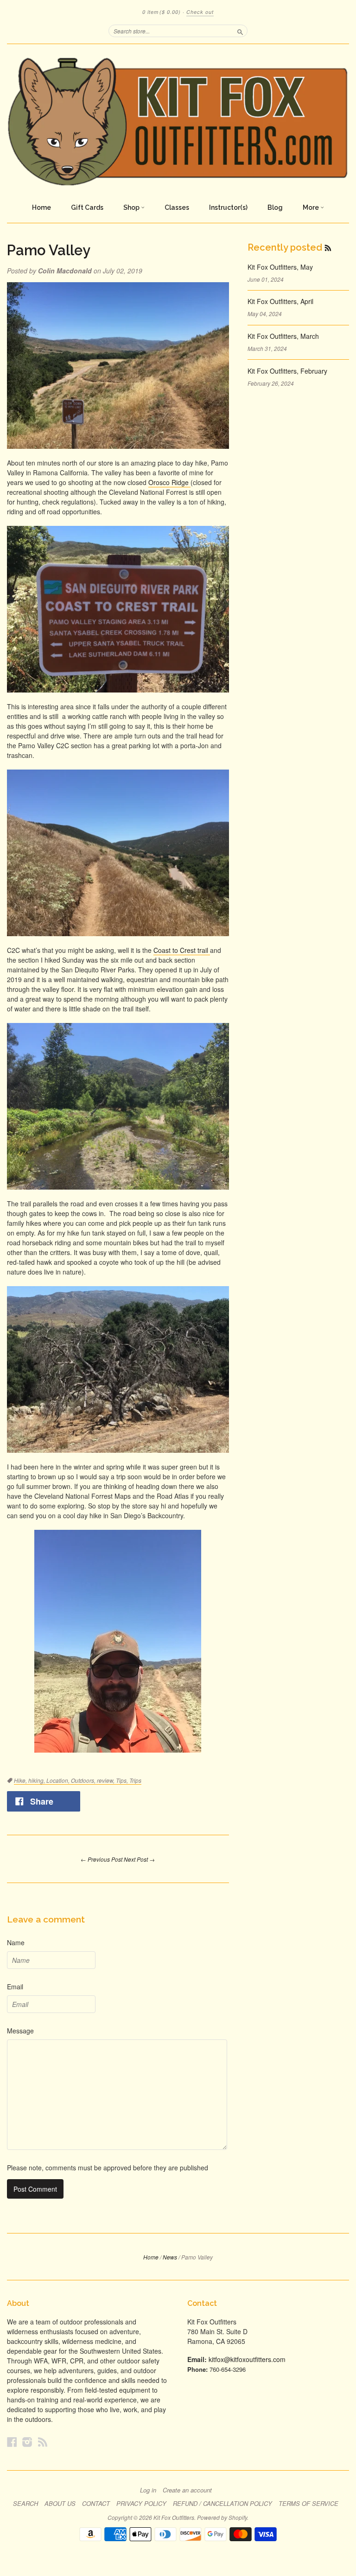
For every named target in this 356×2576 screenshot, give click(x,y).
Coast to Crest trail (182, 950)
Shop (132, 207)
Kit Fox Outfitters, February (287, 371)
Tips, (123, 1780)
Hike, (21, 1780)
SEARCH (25, 2504)
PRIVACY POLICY (141, 2504)
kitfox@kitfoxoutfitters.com (247, 2359)
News (170, 2257)
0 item (162, 12)
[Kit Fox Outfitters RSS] (43, 2442)
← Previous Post (102, 1859)
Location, (59, 1780)
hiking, (37, 1780)
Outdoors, (84, 1780)
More (311, 207)
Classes (177, 207)
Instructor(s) (228, 207)
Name (16, 1942)
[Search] (240, 31)
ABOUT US (60, 2504)
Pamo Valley (49, 250)
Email (15, 1987)
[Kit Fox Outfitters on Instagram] (27, 2442)
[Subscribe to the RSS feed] (328, 247)
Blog (275, 207)
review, (106, 1780)
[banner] (178, 121)
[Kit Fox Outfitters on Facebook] (12, 2442)
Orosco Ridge (169, 482)
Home (41, 207)
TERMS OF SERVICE (308, 2504)
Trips (135, 1780)
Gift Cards (87, 207)
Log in (148, 2490)
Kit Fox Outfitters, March (283, 336)
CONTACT (96, 2504)
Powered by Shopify (222, 2517)
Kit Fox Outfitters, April (280, 301)
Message (20, 2031)
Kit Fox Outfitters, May (280, 267)
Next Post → (139, 1859)
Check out (200, 12)
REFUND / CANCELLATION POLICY (222, 2504)
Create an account (187, 2490)
